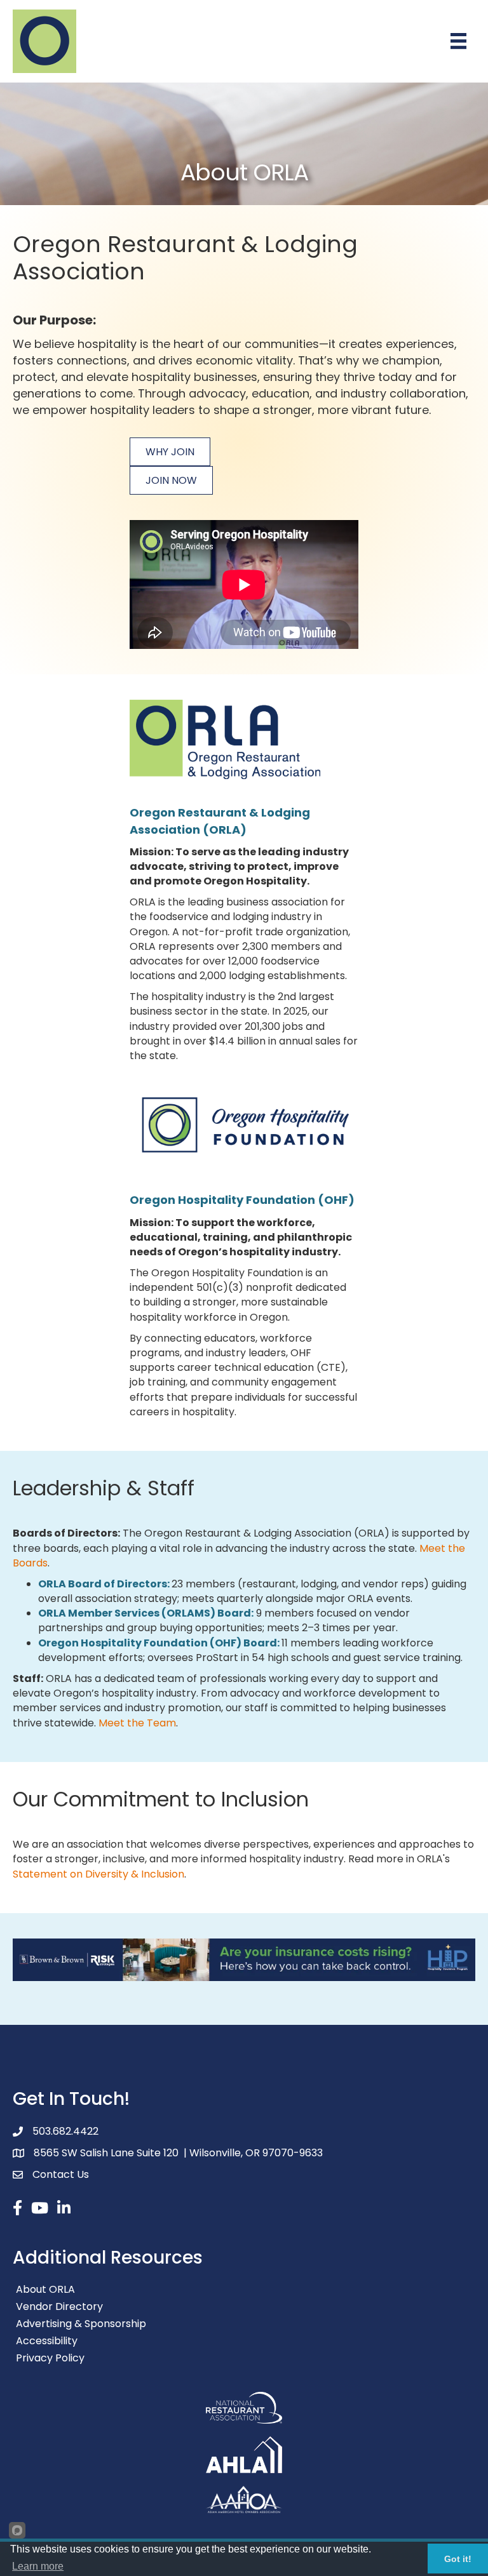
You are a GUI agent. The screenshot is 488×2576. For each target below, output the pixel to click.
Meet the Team (137, 1723)
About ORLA (45, 2289)
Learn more (38, 2566)
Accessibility (47, 2341)
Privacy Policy (50, 2358)
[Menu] (458, 41)
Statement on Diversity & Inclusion (98, 1874)
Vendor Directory (59, 2306)
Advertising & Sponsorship (81, 2324)
